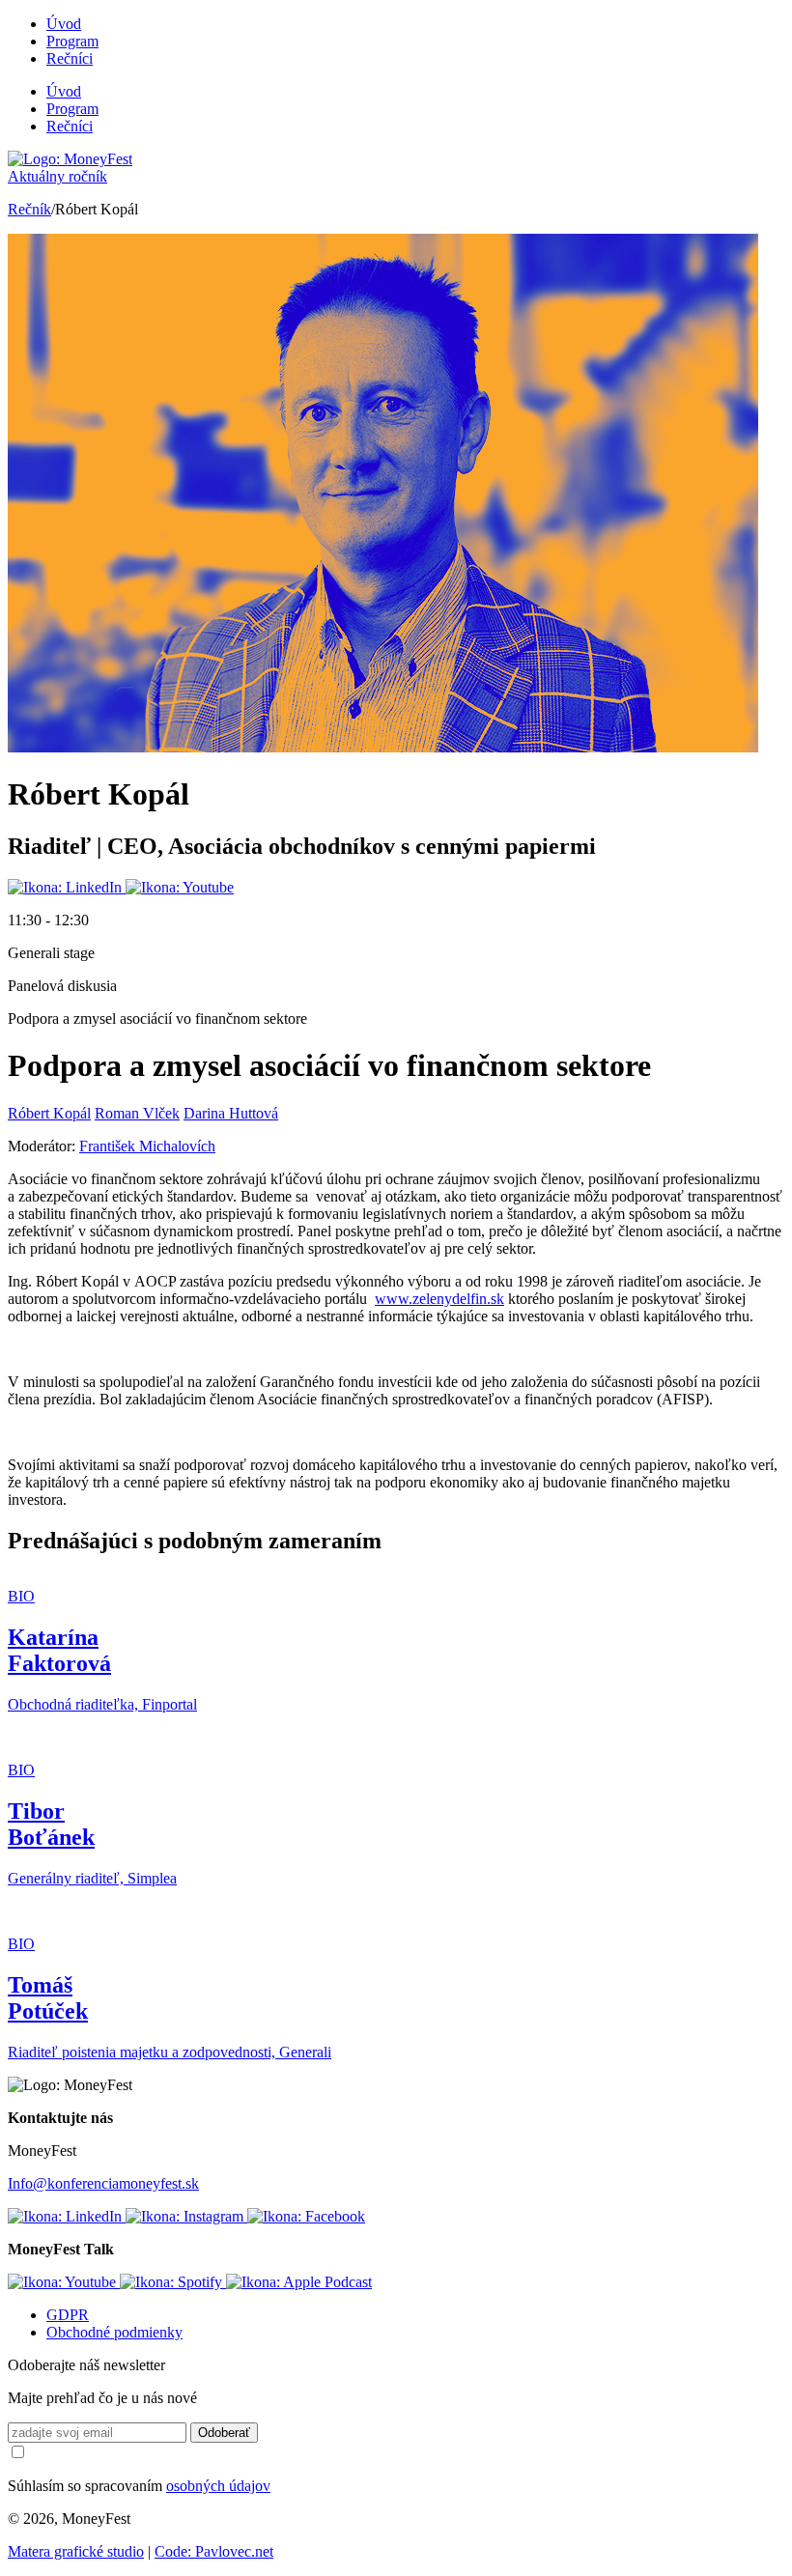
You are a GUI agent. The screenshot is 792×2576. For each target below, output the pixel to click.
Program (72, 41)
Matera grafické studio (76, 2551)
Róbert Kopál (49, 1113)
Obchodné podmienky (114, 2332)
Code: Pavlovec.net (214, 2551)
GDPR (68, 2315)
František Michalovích (147, 1146)
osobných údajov (218, 2486)
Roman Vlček (137, 1113)
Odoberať (224, 2433)
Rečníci (70, 58)
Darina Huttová (231, 1113)
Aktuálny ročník (57, 176)
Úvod (64, 24)
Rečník (29, 209)
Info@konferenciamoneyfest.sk (103, 2183)
